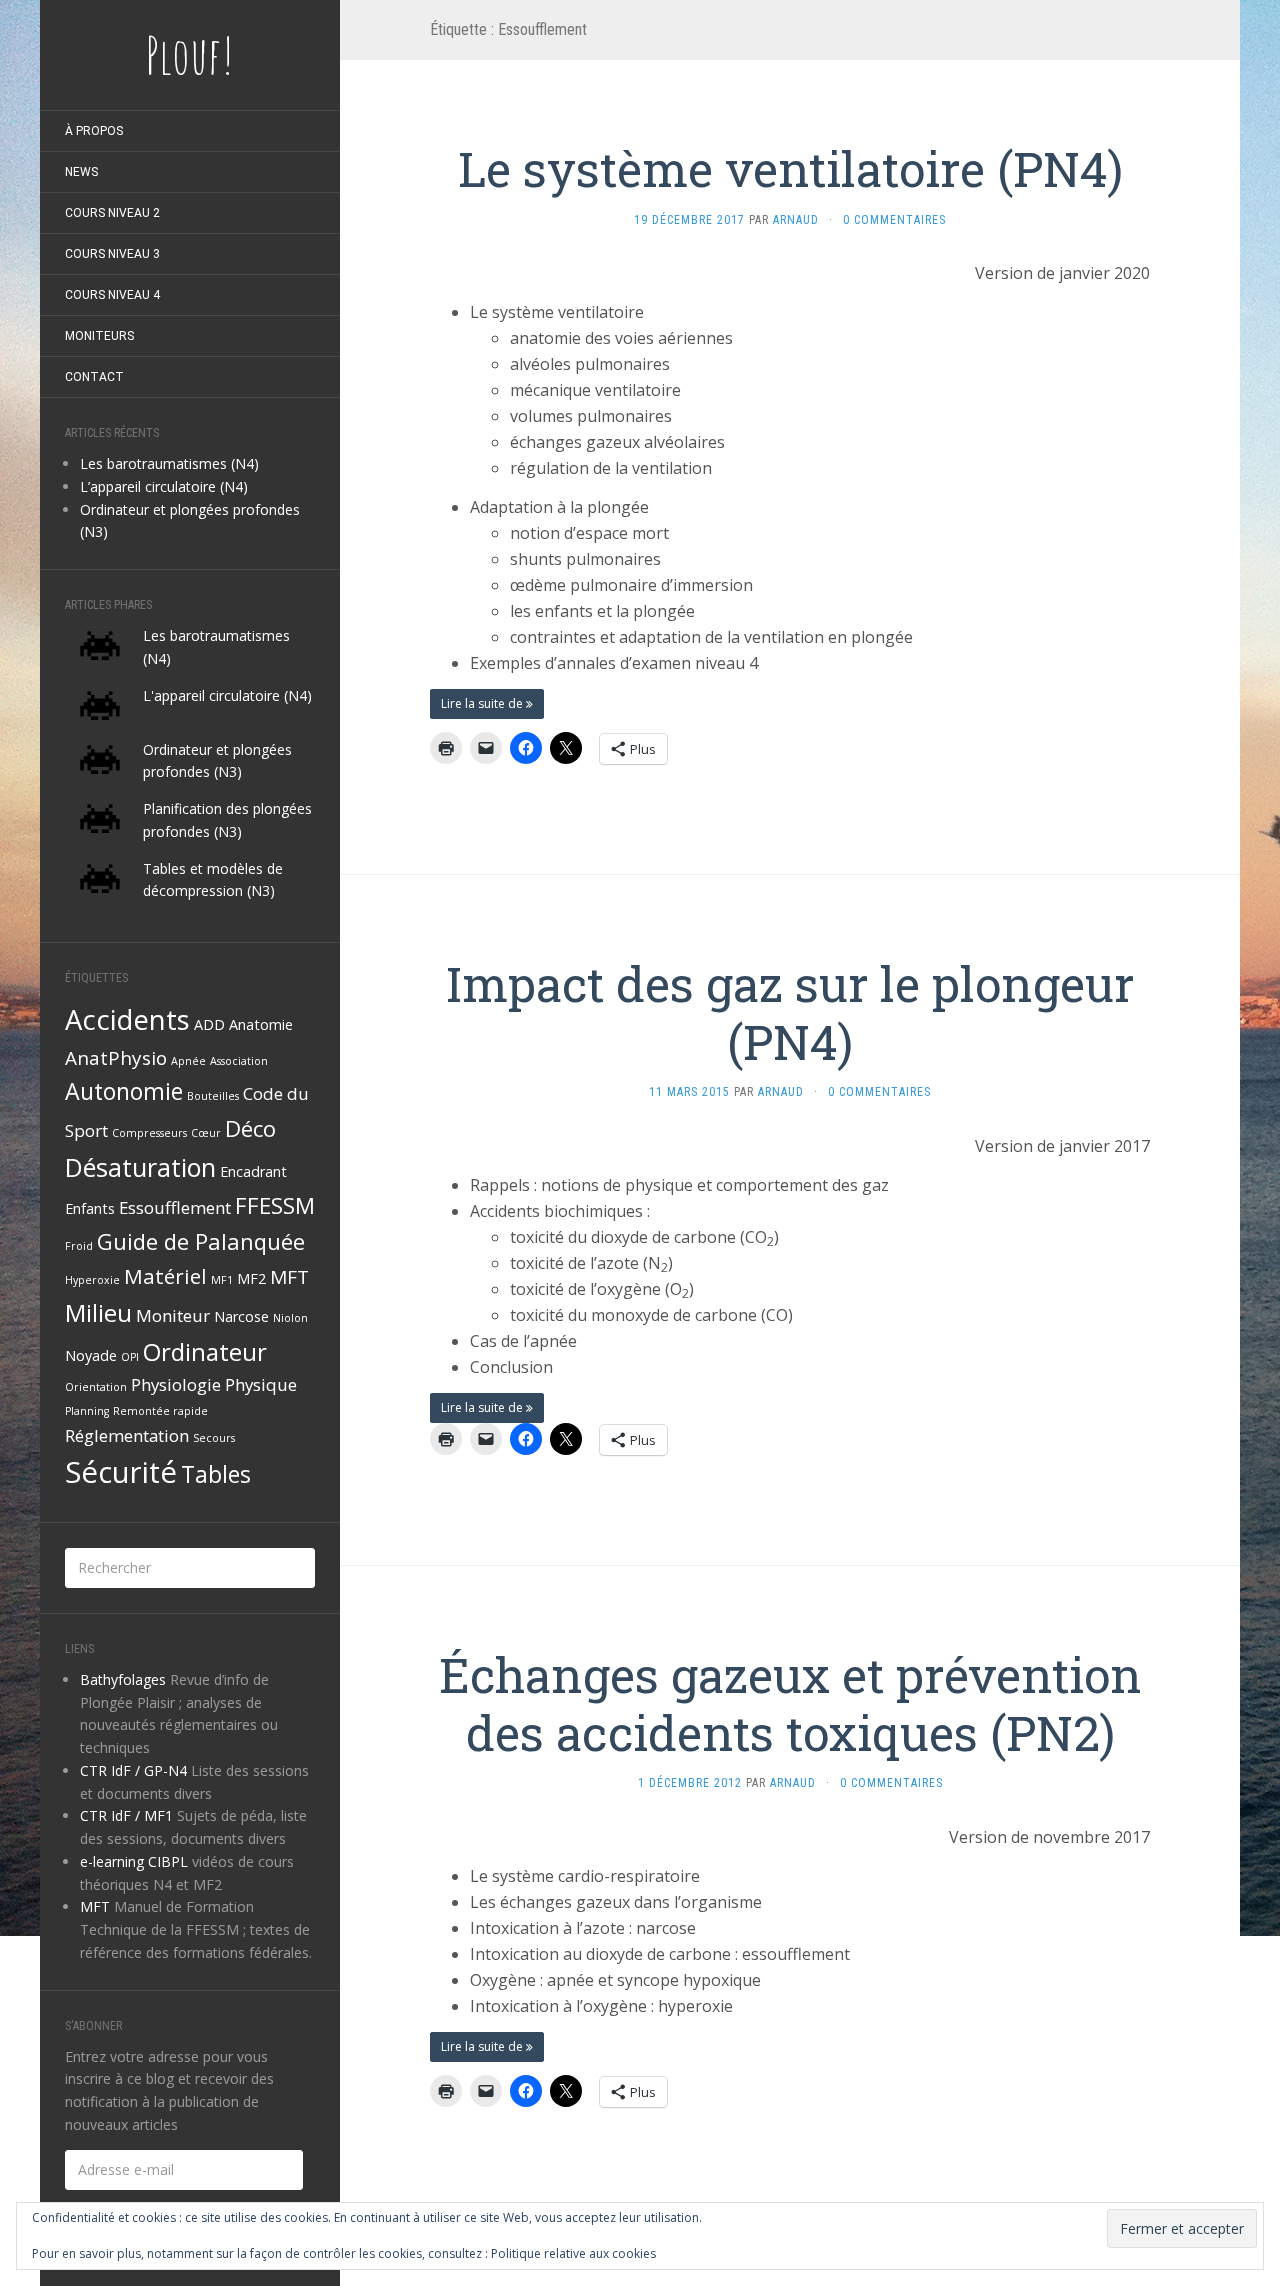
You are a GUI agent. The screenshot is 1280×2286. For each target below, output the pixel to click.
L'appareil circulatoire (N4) (227, 695)
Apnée (188, 1061)
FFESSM (275, 1205)
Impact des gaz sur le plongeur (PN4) (790, 1012)
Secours (214, 1438)
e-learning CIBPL (134, 1861)
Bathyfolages (123, 1679)
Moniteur (173, 1315)
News (81, 172)
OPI (130, 1357)
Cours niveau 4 (112, 295)
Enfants (90, 1208)
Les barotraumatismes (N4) (169, 463)
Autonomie (124, 1091)
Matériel (165, 1276)
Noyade (91, 1355)
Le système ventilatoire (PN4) (790, 168)
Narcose (241, 1316)
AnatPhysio (116, 1058)
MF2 (251, 1278)
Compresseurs (149, 1133)
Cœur (206, 1133)
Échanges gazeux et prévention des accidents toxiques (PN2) (790, 1703)
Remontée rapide (160, 1411)
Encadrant (253, 1171)
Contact (94, 377)
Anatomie (261, 1024)
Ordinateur (205, 1351)
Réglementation (127, 1435)
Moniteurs (99, 336)
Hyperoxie (92, 1280)
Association (239, 1061)
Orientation (96, 1387)
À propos (94, 131)
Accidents (127, 1019)
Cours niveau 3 (112, 254)
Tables (216, 1474)
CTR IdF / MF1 (126, 1815)
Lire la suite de (483, 703)
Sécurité (121, 1472)
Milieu (98, 1312)
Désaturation (140, 1167)
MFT (289, 1277)
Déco (250, 1128)
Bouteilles (213, 1096)
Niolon (290, 1318)
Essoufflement (175, 1207)
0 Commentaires (894, 220)
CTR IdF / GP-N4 (133, 1770)
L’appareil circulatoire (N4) (164, 486)
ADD (209, 1024)
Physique (261, 1384)
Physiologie (176, 1384)
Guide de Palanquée (201, 1241)
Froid (79, 1246)
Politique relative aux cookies (573, 2253)
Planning (87, 1411)
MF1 (222, 1280)
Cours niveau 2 (112, 213)
